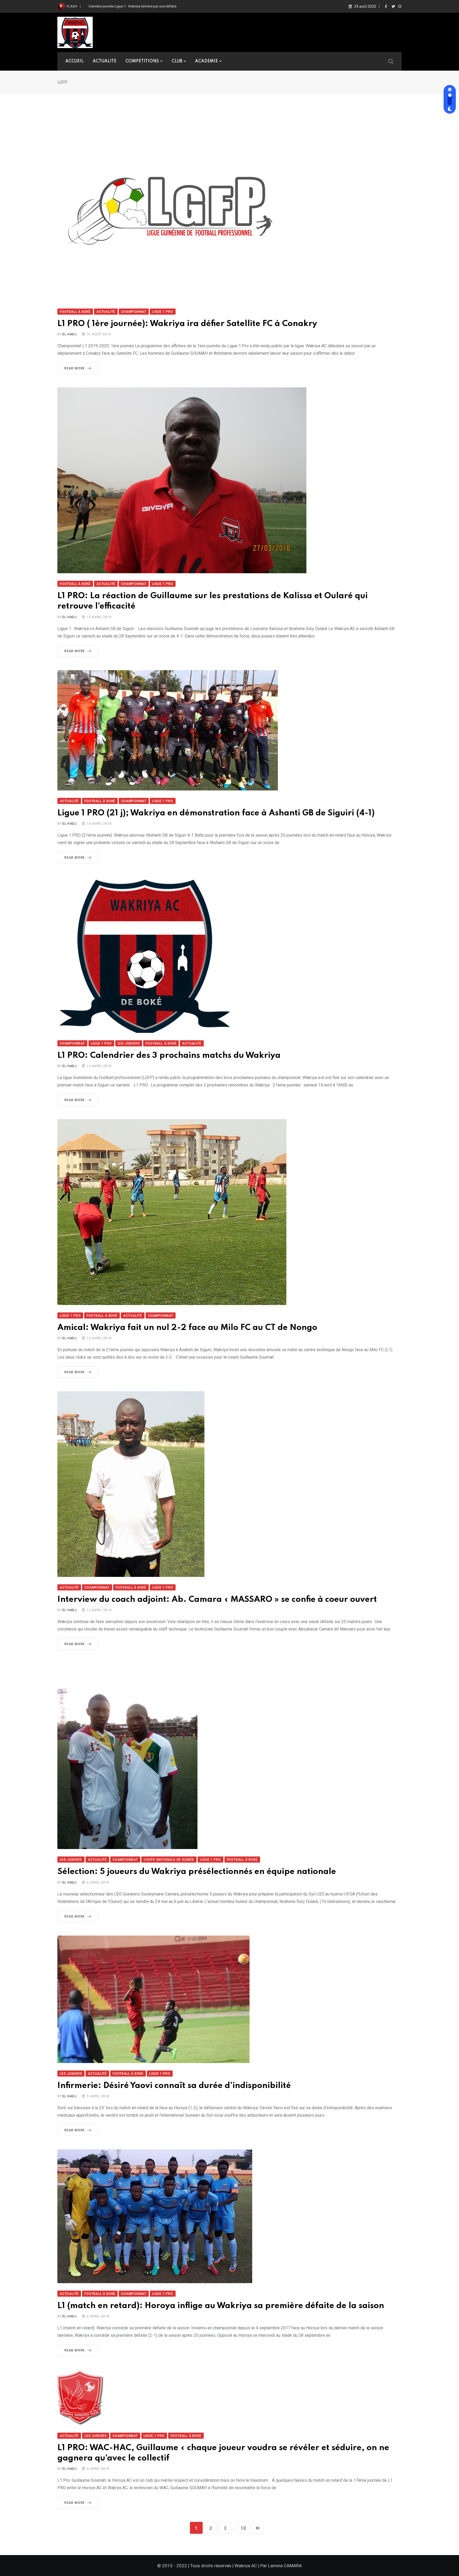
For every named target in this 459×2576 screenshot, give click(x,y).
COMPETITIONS (142, 61)
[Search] (391, 61)
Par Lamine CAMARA (281, 2566)
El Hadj (70, 334)
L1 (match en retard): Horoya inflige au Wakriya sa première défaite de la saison (221, 2306)
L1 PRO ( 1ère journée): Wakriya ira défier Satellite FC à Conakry (187, 324)
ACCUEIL (75, 61)
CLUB (177, 61)
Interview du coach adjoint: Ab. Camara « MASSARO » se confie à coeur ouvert (217, 1600)
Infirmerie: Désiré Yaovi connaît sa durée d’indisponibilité (174, 2086)
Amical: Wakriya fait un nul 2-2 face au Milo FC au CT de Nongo (187, 1328)
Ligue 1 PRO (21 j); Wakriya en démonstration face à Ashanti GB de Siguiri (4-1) (216, 813)
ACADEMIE (206, 61)
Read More (75, 368)
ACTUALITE (105, 61)
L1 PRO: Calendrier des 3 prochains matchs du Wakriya (169, 1056)
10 (243, 2528)
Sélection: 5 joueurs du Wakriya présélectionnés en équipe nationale (197, 1872)
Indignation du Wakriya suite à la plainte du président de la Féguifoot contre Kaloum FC (155, 6)
